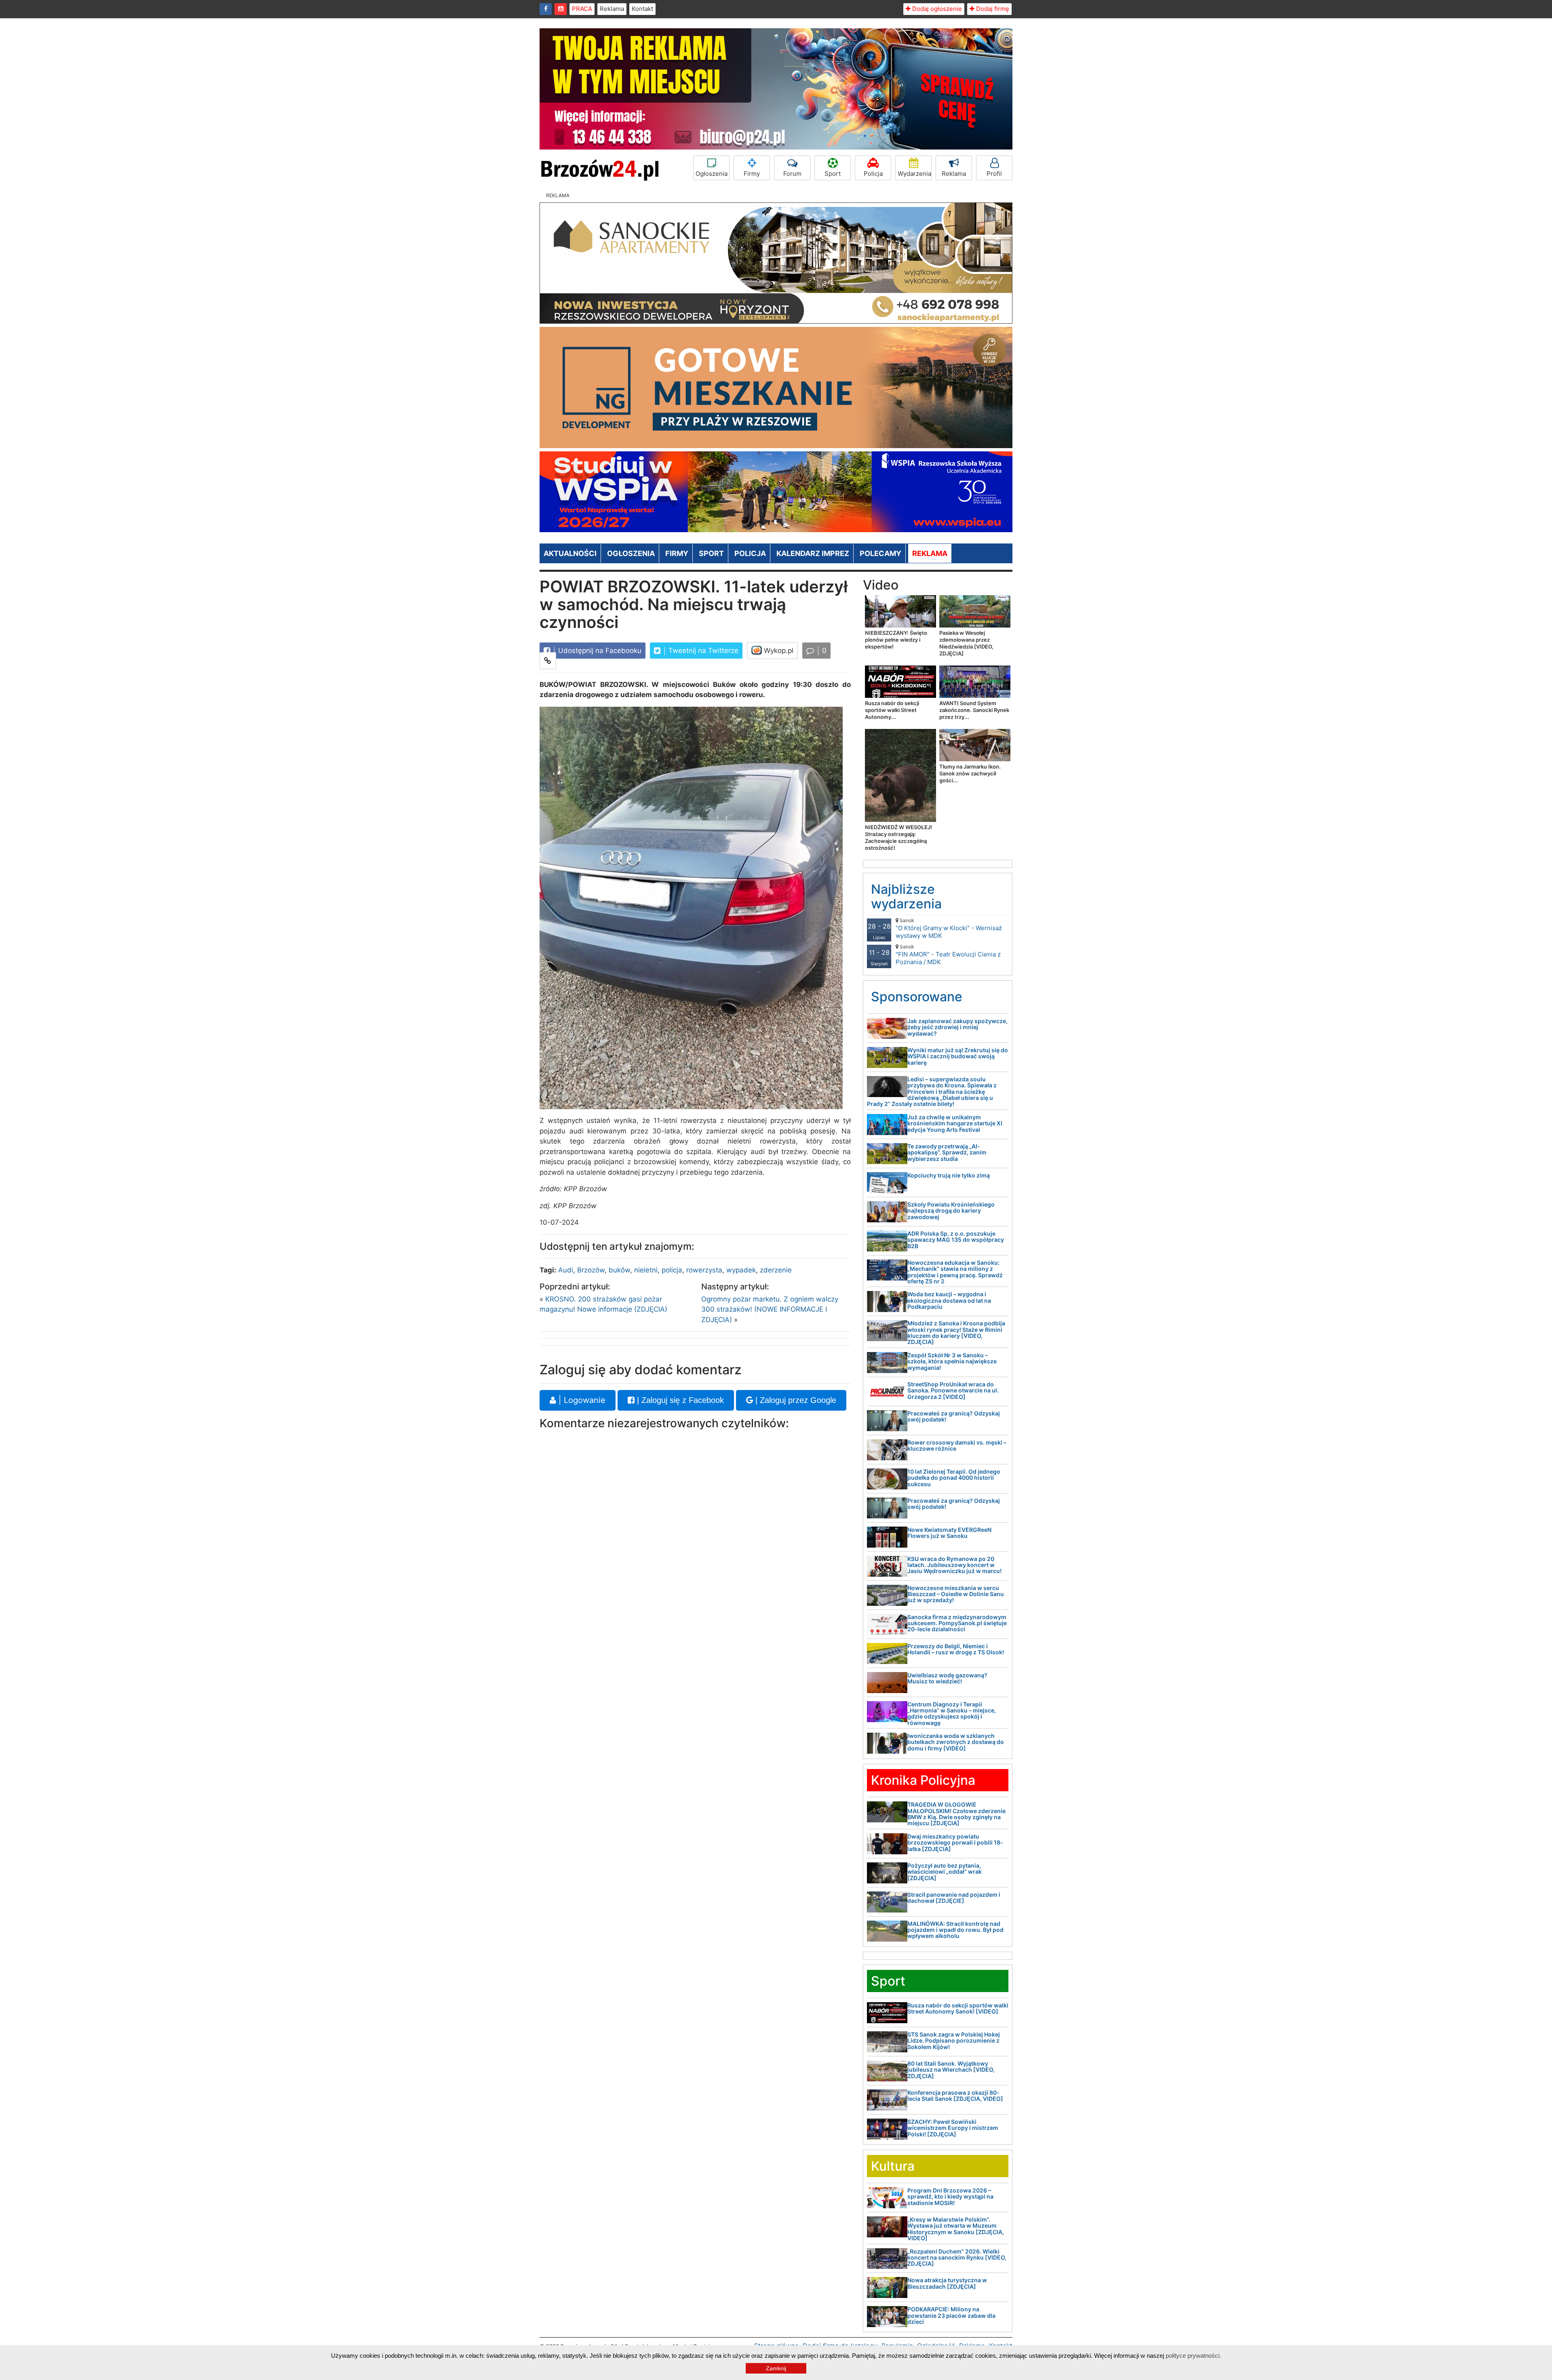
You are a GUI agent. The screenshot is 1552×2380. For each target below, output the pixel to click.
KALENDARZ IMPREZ (813, 553)
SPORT (711, 553)
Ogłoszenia (712, 174)
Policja (873, 174)
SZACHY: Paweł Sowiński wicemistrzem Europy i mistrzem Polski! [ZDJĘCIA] (953, 2128)
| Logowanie (581, 1400)
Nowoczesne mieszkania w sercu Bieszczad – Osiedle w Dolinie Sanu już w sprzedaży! (956, 1594)
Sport (833, 174)
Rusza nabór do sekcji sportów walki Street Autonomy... (892, 710)
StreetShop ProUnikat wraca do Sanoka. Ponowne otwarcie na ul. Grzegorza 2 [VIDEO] (953, 1390)
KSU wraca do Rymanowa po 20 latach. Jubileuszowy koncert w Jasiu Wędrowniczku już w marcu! (954, 1565)
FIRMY (677, 553)
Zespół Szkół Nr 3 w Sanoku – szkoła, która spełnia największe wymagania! (952, 1361)
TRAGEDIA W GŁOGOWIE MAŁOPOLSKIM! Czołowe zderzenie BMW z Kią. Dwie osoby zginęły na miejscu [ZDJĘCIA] (956, 1814)
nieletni (646, 1270)
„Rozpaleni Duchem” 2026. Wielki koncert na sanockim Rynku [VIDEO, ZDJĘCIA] (957, 2258)
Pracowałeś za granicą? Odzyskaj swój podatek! (954, 1416)
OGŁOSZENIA (631, 553)
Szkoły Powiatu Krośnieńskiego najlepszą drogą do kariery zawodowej (951, 1211)
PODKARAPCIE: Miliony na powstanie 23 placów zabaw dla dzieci (951, 2315)
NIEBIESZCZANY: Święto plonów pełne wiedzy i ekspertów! (896, 640)
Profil (994, 174)
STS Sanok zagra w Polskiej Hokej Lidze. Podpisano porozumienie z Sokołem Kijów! (954, 2041)
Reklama (612, 9)
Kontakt (642, 9)
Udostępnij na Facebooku (599, 651)
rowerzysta (704, 1270)
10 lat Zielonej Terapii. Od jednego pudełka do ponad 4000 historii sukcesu (954, 1478)
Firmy (752, 174)
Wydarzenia (914, 174)
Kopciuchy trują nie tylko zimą (949, 1175)
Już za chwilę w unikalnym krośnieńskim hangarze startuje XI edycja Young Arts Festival (955, 1123)
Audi (566, 1270)
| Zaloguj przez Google (795, 1400)
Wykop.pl (778, 651)
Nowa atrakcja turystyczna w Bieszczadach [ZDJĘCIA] (947, 2283)
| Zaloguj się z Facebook (679, 1400)
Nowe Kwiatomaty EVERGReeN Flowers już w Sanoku (949, 1533)
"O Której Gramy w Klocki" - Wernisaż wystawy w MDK (949, 928)
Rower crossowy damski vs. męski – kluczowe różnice (957, 1445)
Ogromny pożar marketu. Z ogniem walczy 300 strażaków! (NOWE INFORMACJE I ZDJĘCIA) (770, 1309)
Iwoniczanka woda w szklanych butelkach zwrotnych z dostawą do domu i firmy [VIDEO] (956, 1742)
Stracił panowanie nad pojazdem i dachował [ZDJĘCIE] (954, 1898)
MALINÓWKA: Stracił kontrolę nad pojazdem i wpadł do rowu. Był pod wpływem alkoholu (955, 1930)
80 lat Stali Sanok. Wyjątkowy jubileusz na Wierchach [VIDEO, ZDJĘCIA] (951, 2070)
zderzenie (776, 1270)
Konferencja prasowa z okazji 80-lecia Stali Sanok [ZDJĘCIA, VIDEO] (955, 2096)
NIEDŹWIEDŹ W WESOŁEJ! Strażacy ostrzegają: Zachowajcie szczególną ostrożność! (898, 837)
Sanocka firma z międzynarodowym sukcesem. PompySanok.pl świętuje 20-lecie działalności (957, 1623)
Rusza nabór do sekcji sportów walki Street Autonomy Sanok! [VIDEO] (958, 2008)
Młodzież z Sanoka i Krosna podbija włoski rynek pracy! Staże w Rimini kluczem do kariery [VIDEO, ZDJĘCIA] (956, 1332)
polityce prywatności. (1193, 2356)
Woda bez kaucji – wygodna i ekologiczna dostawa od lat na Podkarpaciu (949, 1300)
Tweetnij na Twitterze (702, 651)
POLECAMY (880, 553)
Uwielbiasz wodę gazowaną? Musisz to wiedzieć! (947, 1678)
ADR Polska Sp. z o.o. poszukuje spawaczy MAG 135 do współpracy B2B (956, 1240)
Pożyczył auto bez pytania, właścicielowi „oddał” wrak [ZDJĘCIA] (945, 1872)
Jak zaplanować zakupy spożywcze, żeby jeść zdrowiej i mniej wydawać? (957, 1027)
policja (672, 1270)
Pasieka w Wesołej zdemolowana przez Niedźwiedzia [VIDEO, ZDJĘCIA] (966, 643)
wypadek (741, 1270)
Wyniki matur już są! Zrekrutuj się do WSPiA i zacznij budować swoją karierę (958, 1056)
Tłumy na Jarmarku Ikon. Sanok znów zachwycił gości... (970, 773)
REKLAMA (930, 553)
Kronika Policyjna (923, 1780)
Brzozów (591, 1270)
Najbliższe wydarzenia (906, 896)
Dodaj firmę (992, 9)
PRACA (582, 9)
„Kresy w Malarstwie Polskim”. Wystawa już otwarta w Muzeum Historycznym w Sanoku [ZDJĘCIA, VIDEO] (956, 2229)
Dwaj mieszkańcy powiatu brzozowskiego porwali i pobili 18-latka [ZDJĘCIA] (955, 1843)
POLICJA (750, 553)
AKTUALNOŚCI (570, 553)
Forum (792, 174)
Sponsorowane (917, 997)
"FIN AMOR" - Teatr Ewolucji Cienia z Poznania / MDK (948, 955)
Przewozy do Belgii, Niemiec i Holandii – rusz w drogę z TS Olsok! (956, 1649)
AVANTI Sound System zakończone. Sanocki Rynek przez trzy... (974, 710)
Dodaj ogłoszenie (936, 9)
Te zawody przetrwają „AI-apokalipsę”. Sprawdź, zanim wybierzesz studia (947, 1152)
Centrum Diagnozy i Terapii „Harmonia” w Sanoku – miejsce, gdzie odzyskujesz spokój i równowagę (952, 1713)
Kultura (893, 2166)
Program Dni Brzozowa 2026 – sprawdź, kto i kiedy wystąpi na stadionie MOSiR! (950, 2197)
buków (619, 1270)
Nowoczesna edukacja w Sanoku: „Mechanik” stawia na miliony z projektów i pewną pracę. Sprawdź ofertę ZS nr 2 (955, 1272)
